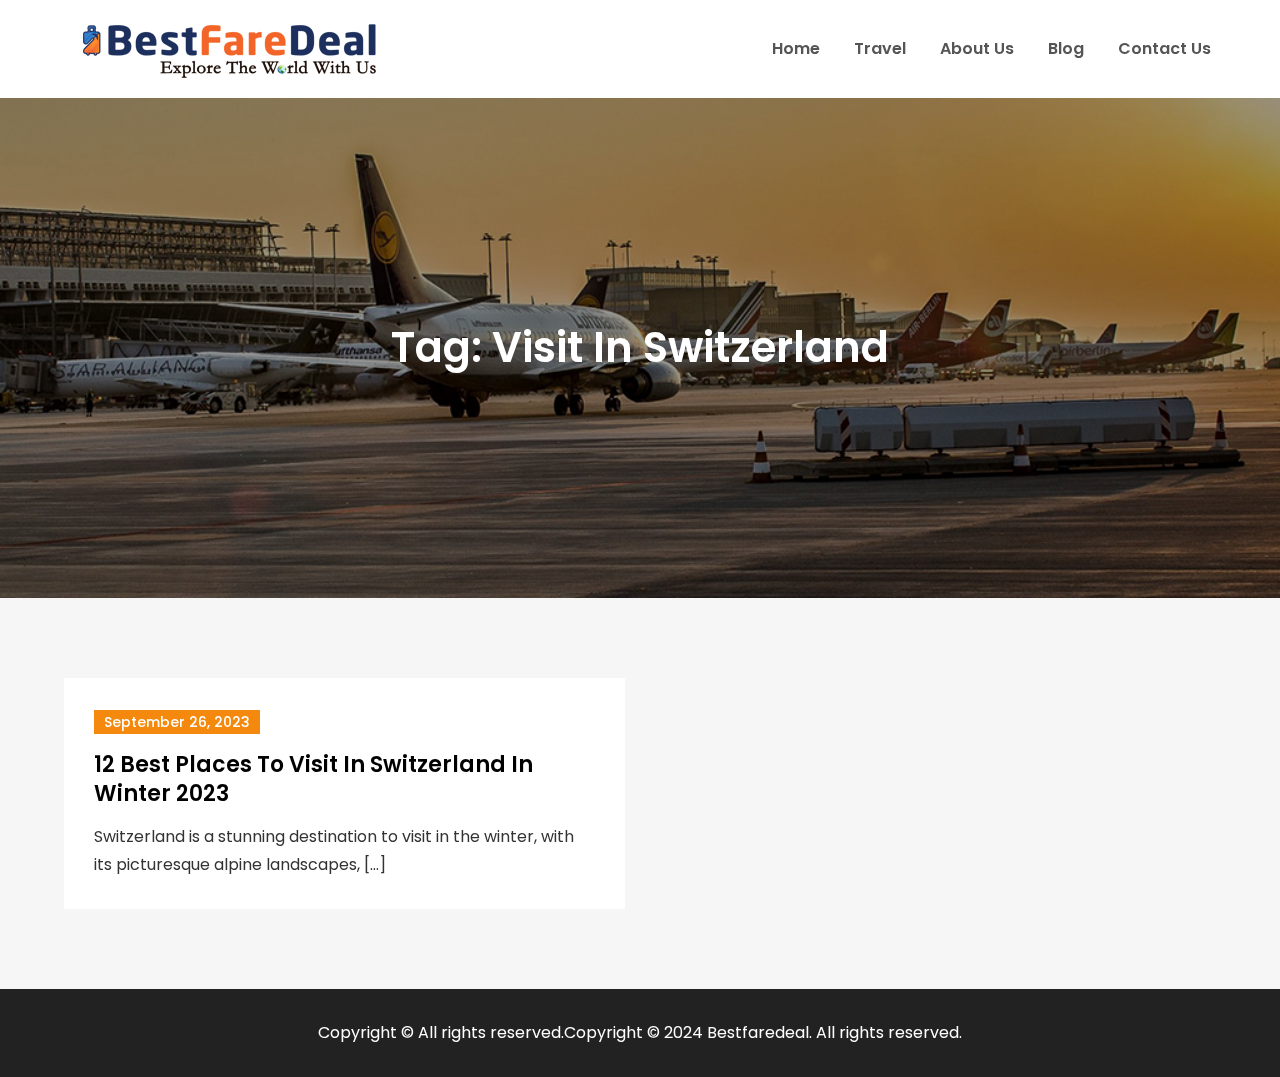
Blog (1066, 48)
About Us (977, 48)
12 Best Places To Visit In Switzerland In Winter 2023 (313, 779)
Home (796, 48)
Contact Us (1164, 48)
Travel (880, 48)
